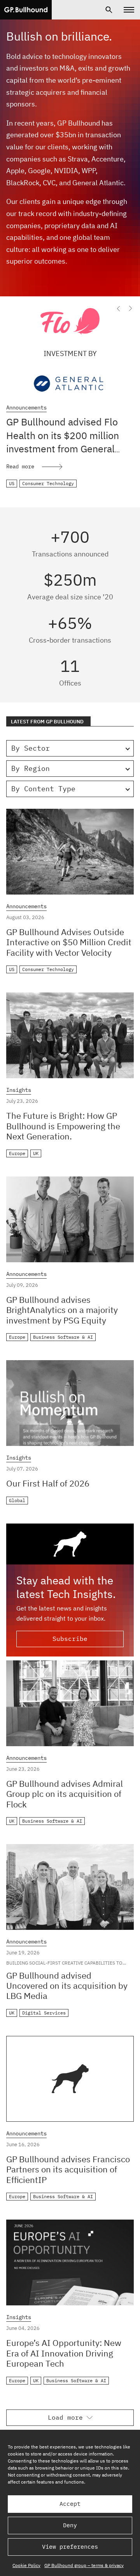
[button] (119, 308)
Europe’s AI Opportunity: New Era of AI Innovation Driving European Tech (64, 2353)
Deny (70, 2525)
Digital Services (44, 2013)
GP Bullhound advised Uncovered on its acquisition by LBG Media (67, 1986)
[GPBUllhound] (26, 10)
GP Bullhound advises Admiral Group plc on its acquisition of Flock (65, 1794)
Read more (20, 466)
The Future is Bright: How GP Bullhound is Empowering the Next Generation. (63, 1126)
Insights (19, 1090)
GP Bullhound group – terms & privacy (84, 2565)
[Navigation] (129, 10)
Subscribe (70, 1639)
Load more (65, 2417)
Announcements (26, 408)
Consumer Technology (48, 483)
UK (36, 1153)
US (12, 483)
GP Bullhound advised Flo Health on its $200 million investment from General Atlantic (63, 442)
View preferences (70, 2547)
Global (17, 1500)
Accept (70, 2504)
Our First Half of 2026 (48, 1483)
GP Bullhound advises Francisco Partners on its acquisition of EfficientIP (68, 2169)
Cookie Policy (26, 2565)
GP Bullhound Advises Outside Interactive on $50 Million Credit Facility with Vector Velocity (69, 942)
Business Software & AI (63, 1337)
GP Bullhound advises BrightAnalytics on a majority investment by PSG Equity (62, 1310)
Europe (17, 1153)
